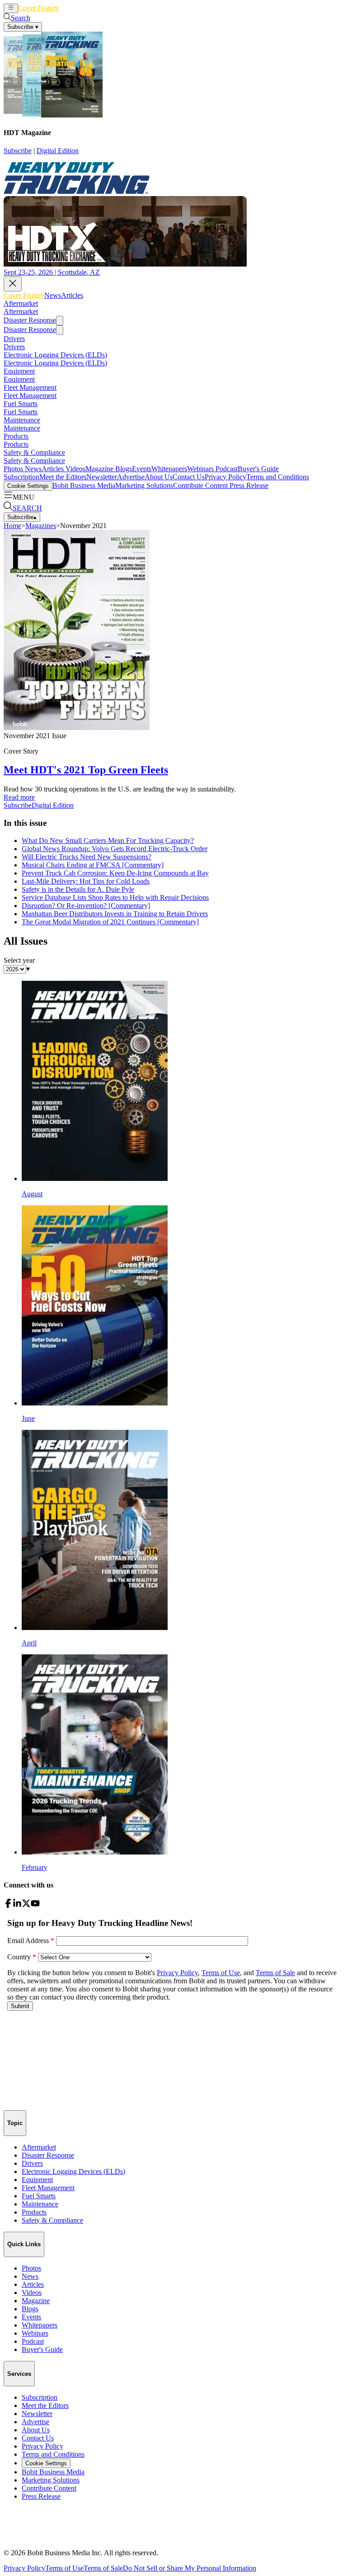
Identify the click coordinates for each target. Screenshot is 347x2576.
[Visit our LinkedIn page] (17, 1905)
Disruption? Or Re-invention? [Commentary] (86, 906)
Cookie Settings (28, 486)
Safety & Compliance (34, 452)
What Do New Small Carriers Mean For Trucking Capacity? (108, 841)
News (67, 8)
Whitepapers (169, 469)
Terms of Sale (103, 2568)
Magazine (99, 469)
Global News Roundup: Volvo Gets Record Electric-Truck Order (115, 849)
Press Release (248, 485)
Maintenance (22, 420)
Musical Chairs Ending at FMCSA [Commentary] (93, 865)
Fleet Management (30, 387)
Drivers (14, 339)
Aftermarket (21, 303)
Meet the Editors (63, 477)
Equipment (19, 371)
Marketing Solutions (144, 485)
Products (16, 436)
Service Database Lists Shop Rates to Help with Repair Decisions (115, 897)
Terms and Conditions (278, 477)
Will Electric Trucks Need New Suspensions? (87, 857)
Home (12, 526)
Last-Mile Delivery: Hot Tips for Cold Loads (86, 881)
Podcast (226, 469)
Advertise (131, 477)
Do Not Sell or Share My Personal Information (190, 2568)
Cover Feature (38, 8)
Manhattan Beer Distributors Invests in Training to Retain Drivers (115, 914)
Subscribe (18, 151)
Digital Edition (58, 151)
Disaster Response (30, 320)
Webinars (200, 469)
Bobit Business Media (84, 485)
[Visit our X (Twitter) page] (26, 1905)
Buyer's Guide (258, 469)
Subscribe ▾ (23, 27)
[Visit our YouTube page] (35, 1905)
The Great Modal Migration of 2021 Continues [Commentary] (110, 922)
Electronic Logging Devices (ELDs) (55, 355)
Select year (19, 960)
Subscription (21, 477)
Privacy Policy (225, 477)
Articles (87, 8)
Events (142, 469)
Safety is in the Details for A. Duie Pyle (78, 889)
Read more (19, 797)
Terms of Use (64, 2568)
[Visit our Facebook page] (8, 1905)
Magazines (41, 526)
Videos (75, 469)
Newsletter (102, 477)
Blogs (123, 469)
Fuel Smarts (21, 404)
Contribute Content (200, 485)
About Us (159, 477)
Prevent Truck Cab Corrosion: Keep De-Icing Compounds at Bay (115, 873)
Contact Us (189, 477)
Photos (13, 469)
